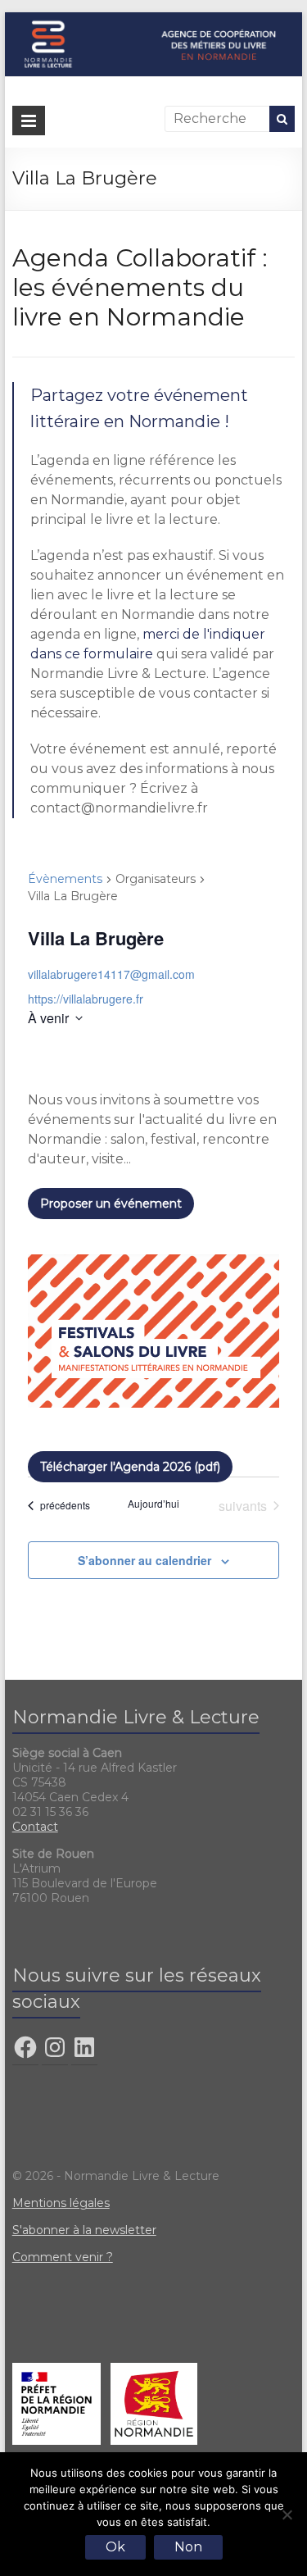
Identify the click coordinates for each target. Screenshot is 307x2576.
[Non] (287, 2515)
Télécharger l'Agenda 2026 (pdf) (130, 1467)
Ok (115, 2547)
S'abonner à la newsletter (84, 2230)
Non (188, 2547)
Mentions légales (61, 2203)
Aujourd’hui (153, 1504)
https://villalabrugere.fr (86, 999)
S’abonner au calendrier (144, 1560)
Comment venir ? (63, 2257)
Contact (35, 1827)
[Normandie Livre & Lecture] (154, 20)
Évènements (65, 879)
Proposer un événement (111, 1204)
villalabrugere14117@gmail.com (111, 974)
